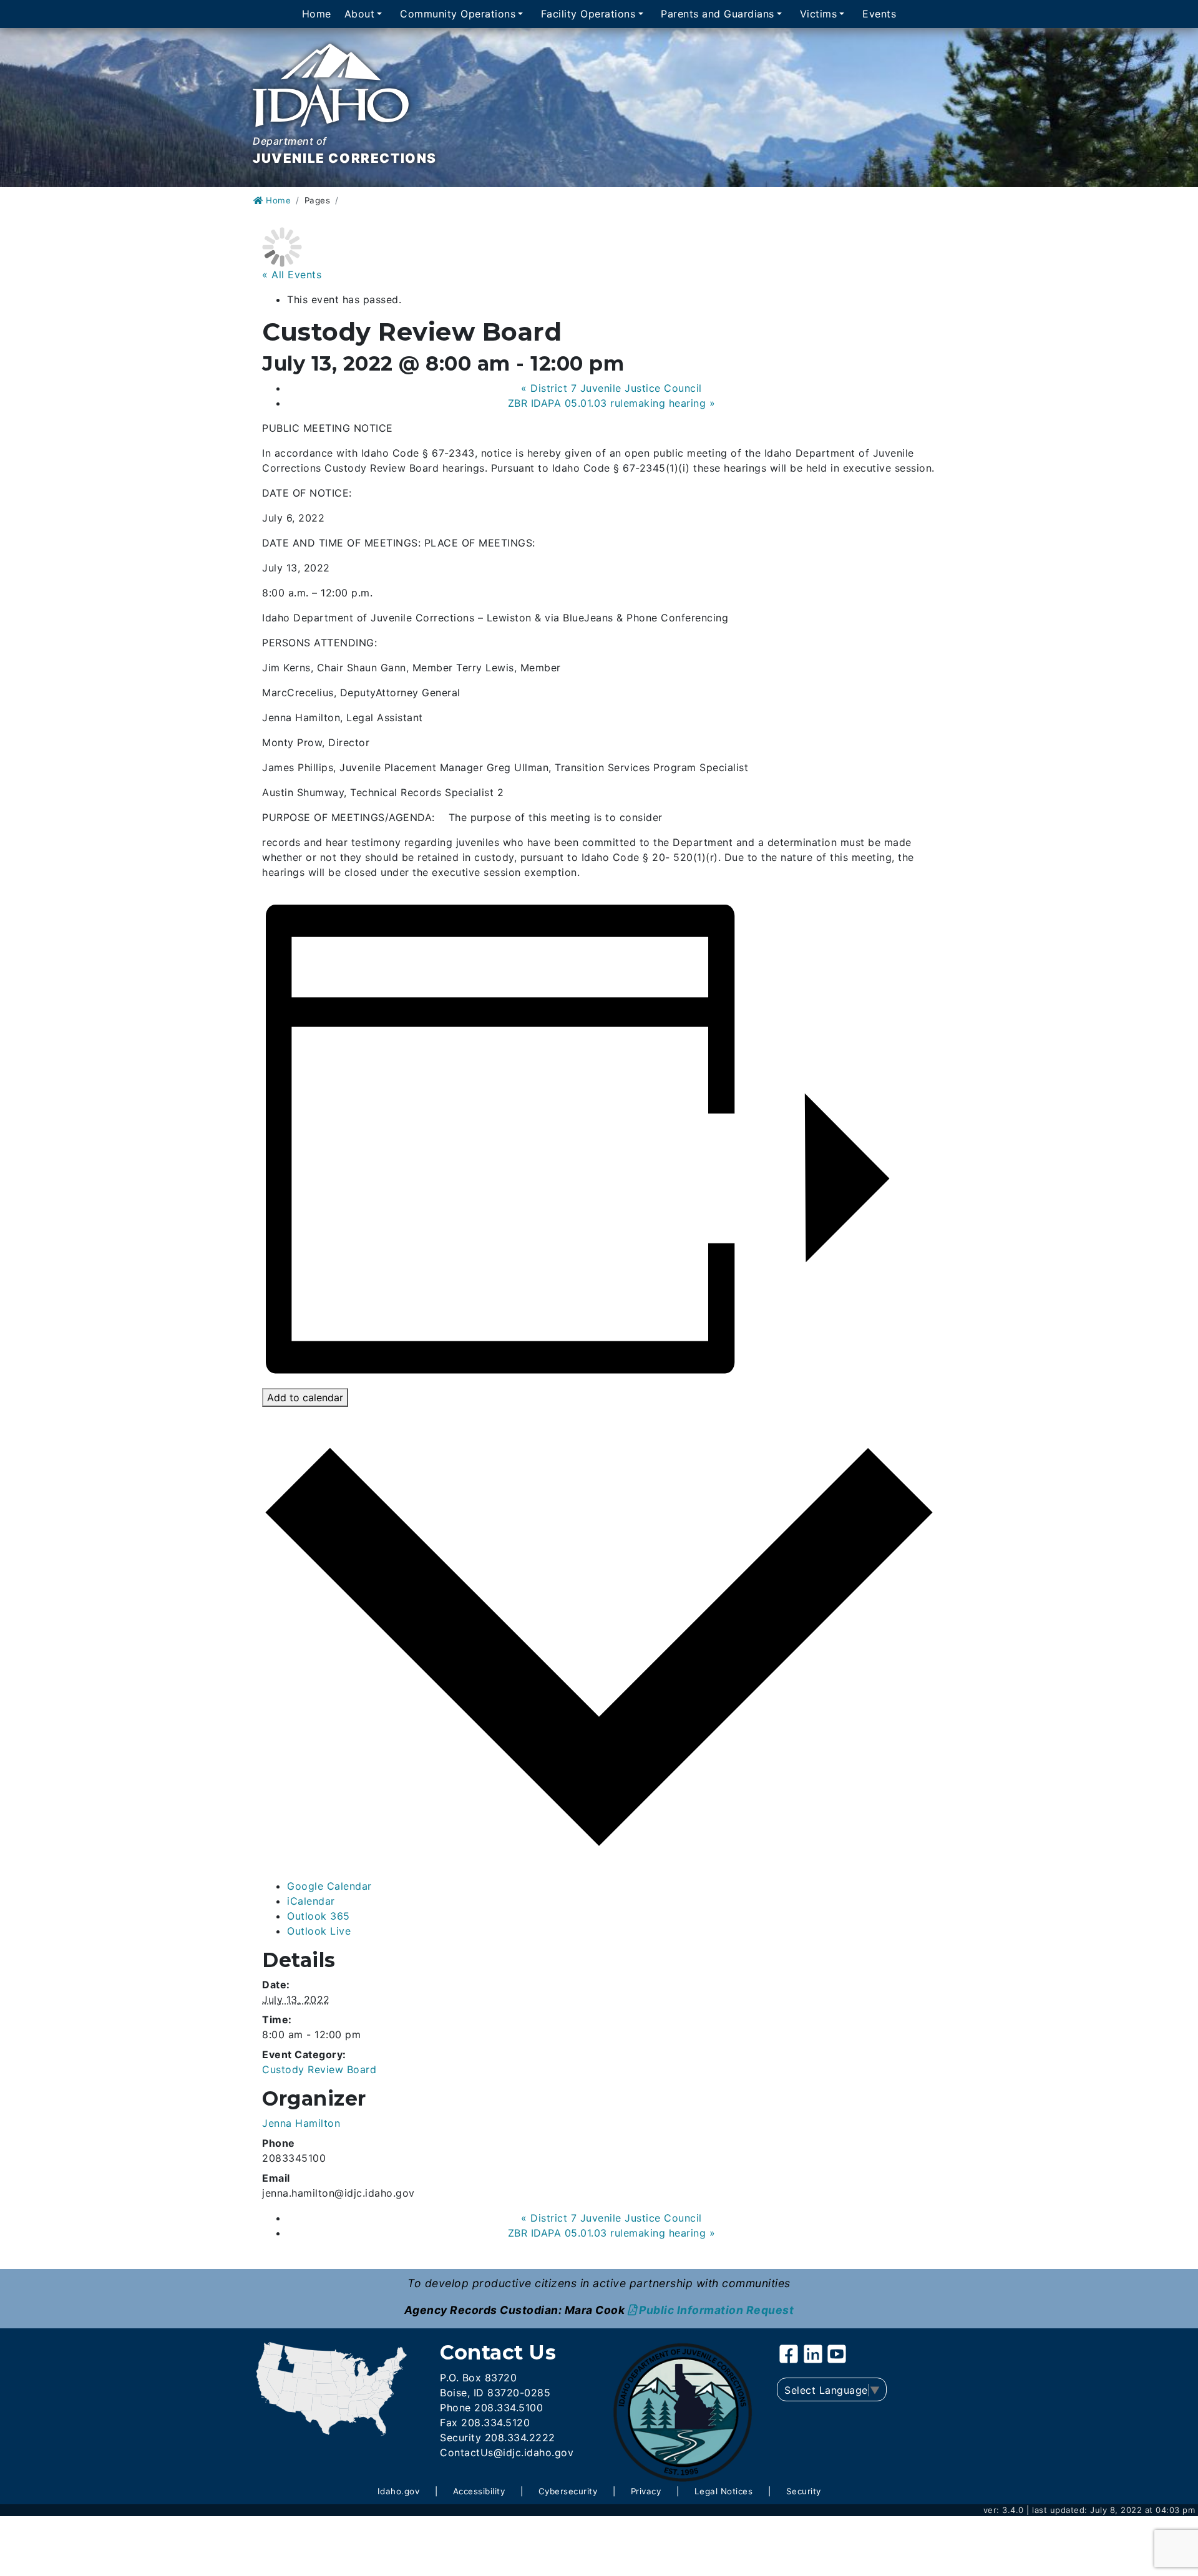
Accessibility (479, 2491)
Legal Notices (724, 2491)
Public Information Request (716, 2310)
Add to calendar (305, 1397)
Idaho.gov (399, 2491)
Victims (819, 14)
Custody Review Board (319, 2069)
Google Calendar (329, 1886)
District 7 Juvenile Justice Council (611, 388)
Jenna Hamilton (301, 2123)
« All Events (292, 275)
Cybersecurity (568, 2491)
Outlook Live (319, 1931)
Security (804, 2491)
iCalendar (311, 1901)
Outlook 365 (319, 1916)
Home (317, 14)
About (360, 14)
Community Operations (458, 14)
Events (879, 14)
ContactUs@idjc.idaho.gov (507, 2452)
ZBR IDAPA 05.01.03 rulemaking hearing (612, 403)
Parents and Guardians (718, 14)
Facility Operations (588, 14)
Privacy (646, 2491)
